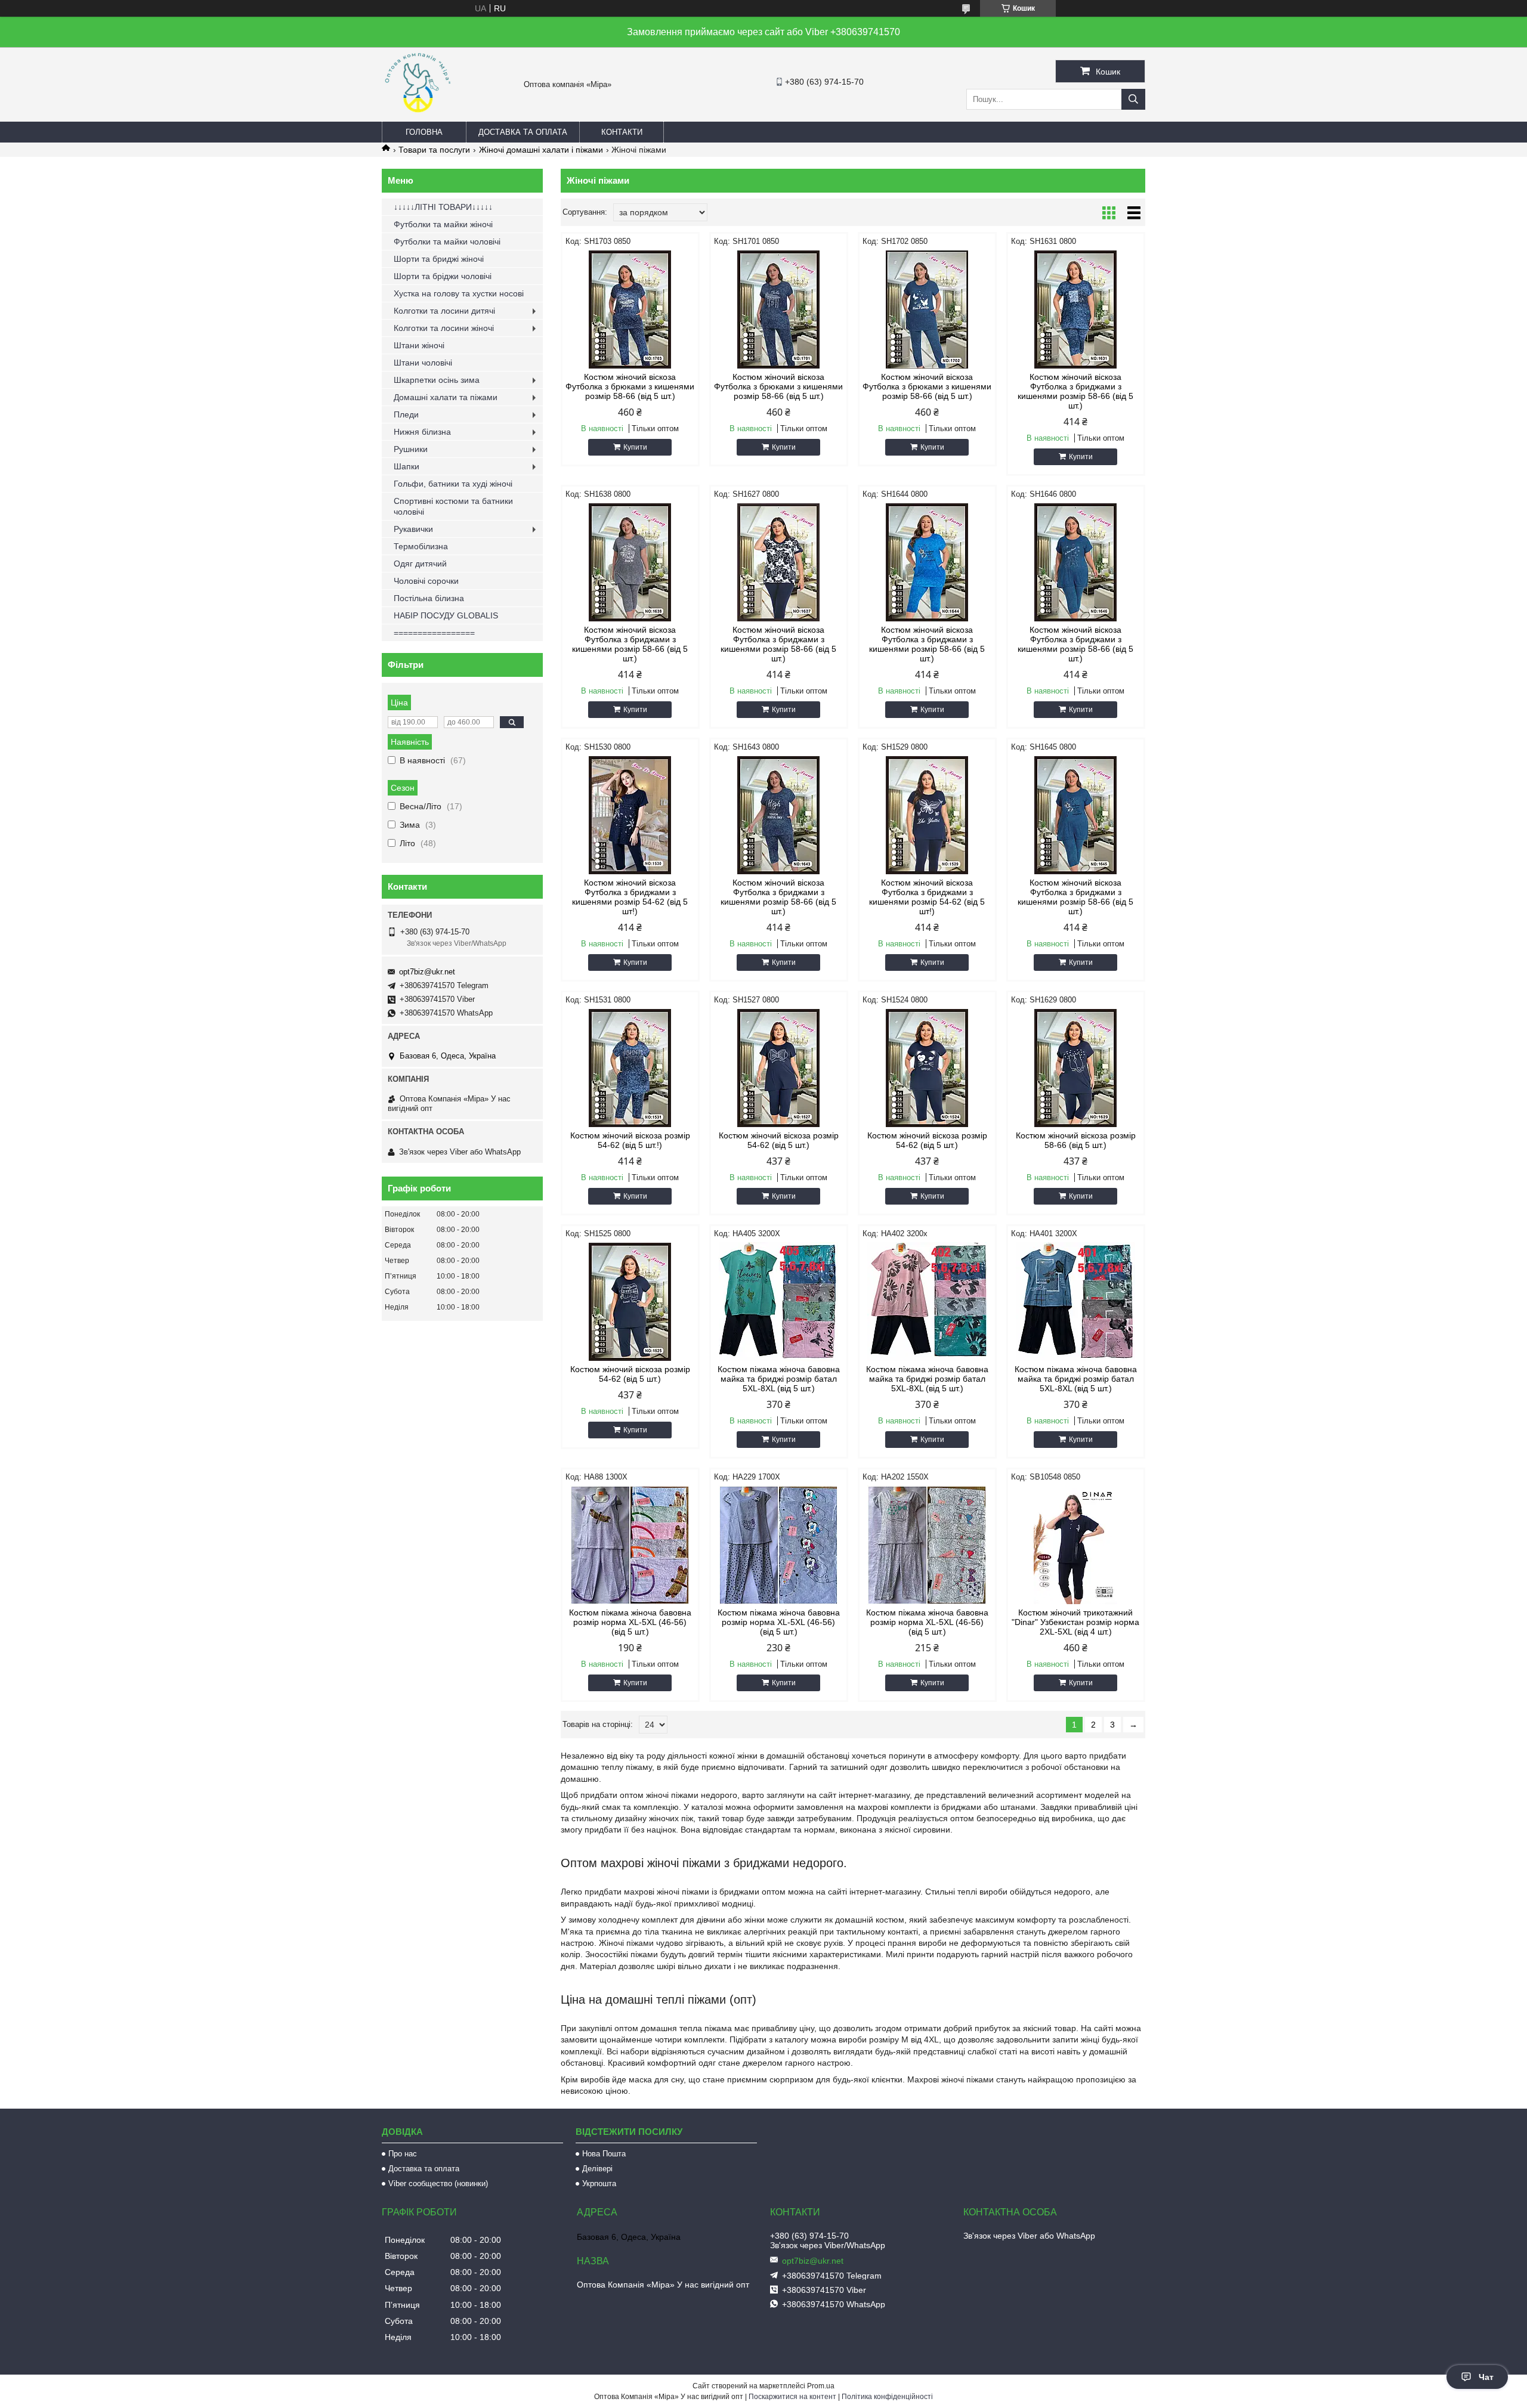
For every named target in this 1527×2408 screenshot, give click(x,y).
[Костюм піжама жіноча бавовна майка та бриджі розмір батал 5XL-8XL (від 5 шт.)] (779, 1302)
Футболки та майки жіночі (443, 224)
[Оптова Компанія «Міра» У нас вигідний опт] (418, 116)
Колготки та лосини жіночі (444, 328)
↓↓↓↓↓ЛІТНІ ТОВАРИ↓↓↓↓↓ (443, 207)
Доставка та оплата (523, 132)
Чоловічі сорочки (426, 581)
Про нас (403, 2154)
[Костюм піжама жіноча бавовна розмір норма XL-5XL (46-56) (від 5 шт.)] (630, 1545)
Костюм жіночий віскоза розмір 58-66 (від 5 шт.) (1076, 1140)
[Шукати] (1133, 99)
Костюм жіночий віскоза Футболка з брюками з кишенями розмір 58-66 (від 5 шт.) (630, 386)
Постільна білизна (429, 598)
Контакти (622, 132)
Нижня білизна (422, 432)
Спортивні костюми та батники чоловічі (453, 506)
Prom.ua (821, 2386)
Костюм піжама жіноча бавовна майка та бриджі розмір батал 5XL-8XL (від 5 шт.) (779, 1379)
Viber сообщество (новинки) (438, 2183)
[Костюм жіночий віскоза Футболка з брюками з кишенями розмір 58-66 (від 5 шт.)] (630, 309)
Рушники (411, 449)
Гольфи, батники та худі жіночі (453, 484)
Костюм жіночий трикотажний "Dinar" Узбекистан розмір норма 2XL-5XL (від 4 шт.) (1075, 1622)
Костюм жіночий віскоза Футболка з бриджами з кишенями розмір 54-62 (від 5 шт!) (630, 897)
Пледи (406, 414)
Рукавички (413, 529)
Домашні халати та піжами (446, 397)
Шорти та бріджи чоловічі (443, 276)
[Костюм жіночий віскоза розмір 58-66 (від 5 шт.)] (1076, 1068)
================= (434, 633)
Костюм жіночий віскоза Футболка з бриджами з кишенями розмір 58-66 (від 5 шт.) (1075, 391)
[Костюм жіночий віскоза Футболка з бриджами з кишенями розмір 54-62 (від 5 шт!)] (630, 815)
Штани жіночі (419, 345)
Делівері (597, 2169)
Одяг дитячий (420, 564)
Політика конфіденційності (887, 2397)
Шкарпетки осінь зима (437, 380)
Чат (1486, 2377)
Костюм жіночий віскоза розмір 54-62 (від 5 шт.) (779, 1140)
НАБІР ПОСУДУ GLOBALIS (446, 615)
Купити (635, 447)
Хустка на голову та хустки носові (459, 293)
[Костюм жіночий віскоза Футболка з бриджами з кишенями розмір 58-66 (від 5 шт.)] (1076, 309)
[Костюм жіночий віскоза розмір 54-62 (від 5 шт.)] (779, 1068)
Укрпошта (599, 2183)
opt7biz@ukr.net (427, 972)
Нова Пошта (604, 2154)
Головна (424, 132)
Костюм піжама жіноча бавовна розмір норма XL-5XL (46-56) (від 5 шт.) (630, 1622)
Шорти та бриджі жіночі (439, 259)
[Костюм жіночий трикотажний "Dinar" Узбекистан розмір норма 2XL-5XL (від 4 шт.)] (1076, 1545)
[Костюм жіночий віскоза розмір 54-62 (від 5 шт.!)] (630, 1068)
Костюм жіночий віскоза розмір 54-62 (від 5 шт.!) (630, 1140)
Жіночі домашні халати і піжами (541, 150)
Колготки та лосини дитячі (444, 311)
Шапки (407, 466)
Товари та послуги (434, 150)
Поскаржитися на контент (792, 2397)
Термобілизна (421, 546)
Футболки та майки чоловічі (447, 242)
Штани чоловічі (423, 363)
